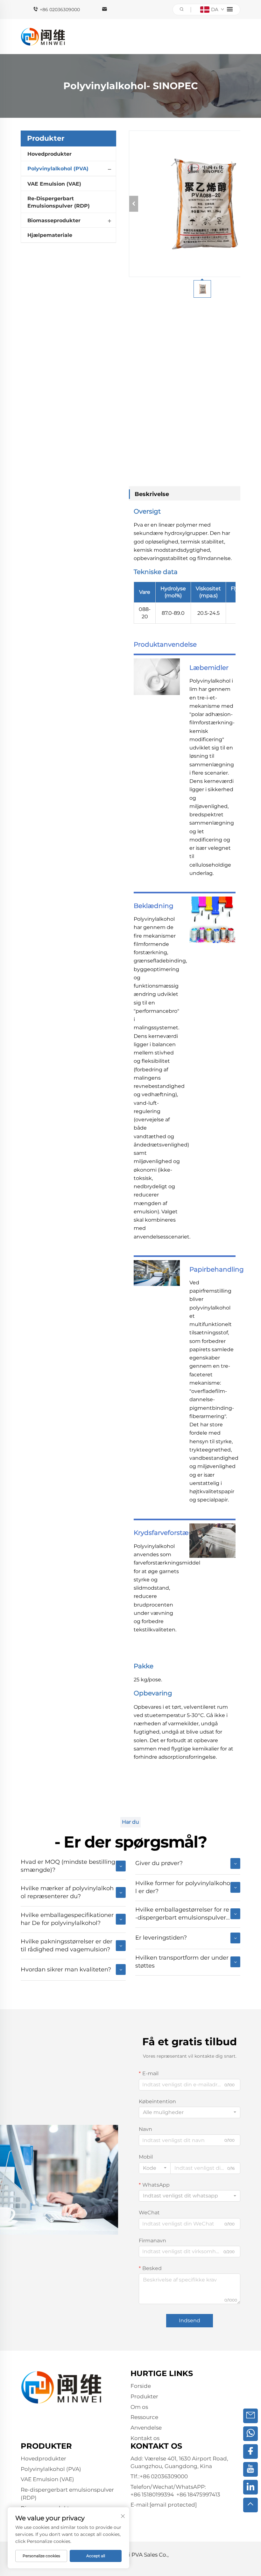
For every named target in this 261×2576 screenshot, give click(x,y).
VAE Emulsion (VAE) (54, 184)
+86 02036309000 (60, 10)
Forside (141, 2386)
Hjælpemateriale (50, 235)
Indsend (190, 2321)
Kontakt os (145, 2438)
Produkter (144, 2396)
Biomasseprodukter (54, 220)
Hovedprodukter (49, 154)
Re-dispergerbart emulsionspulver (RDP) (59, 202)
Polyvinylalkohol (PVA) (58, 169)
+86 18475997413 (198, 2494)
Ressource (144, 2417)
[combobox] (190, 2112)
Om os (139, 2407)
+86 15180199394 (152, 2494)
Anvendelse (146, 2428)
